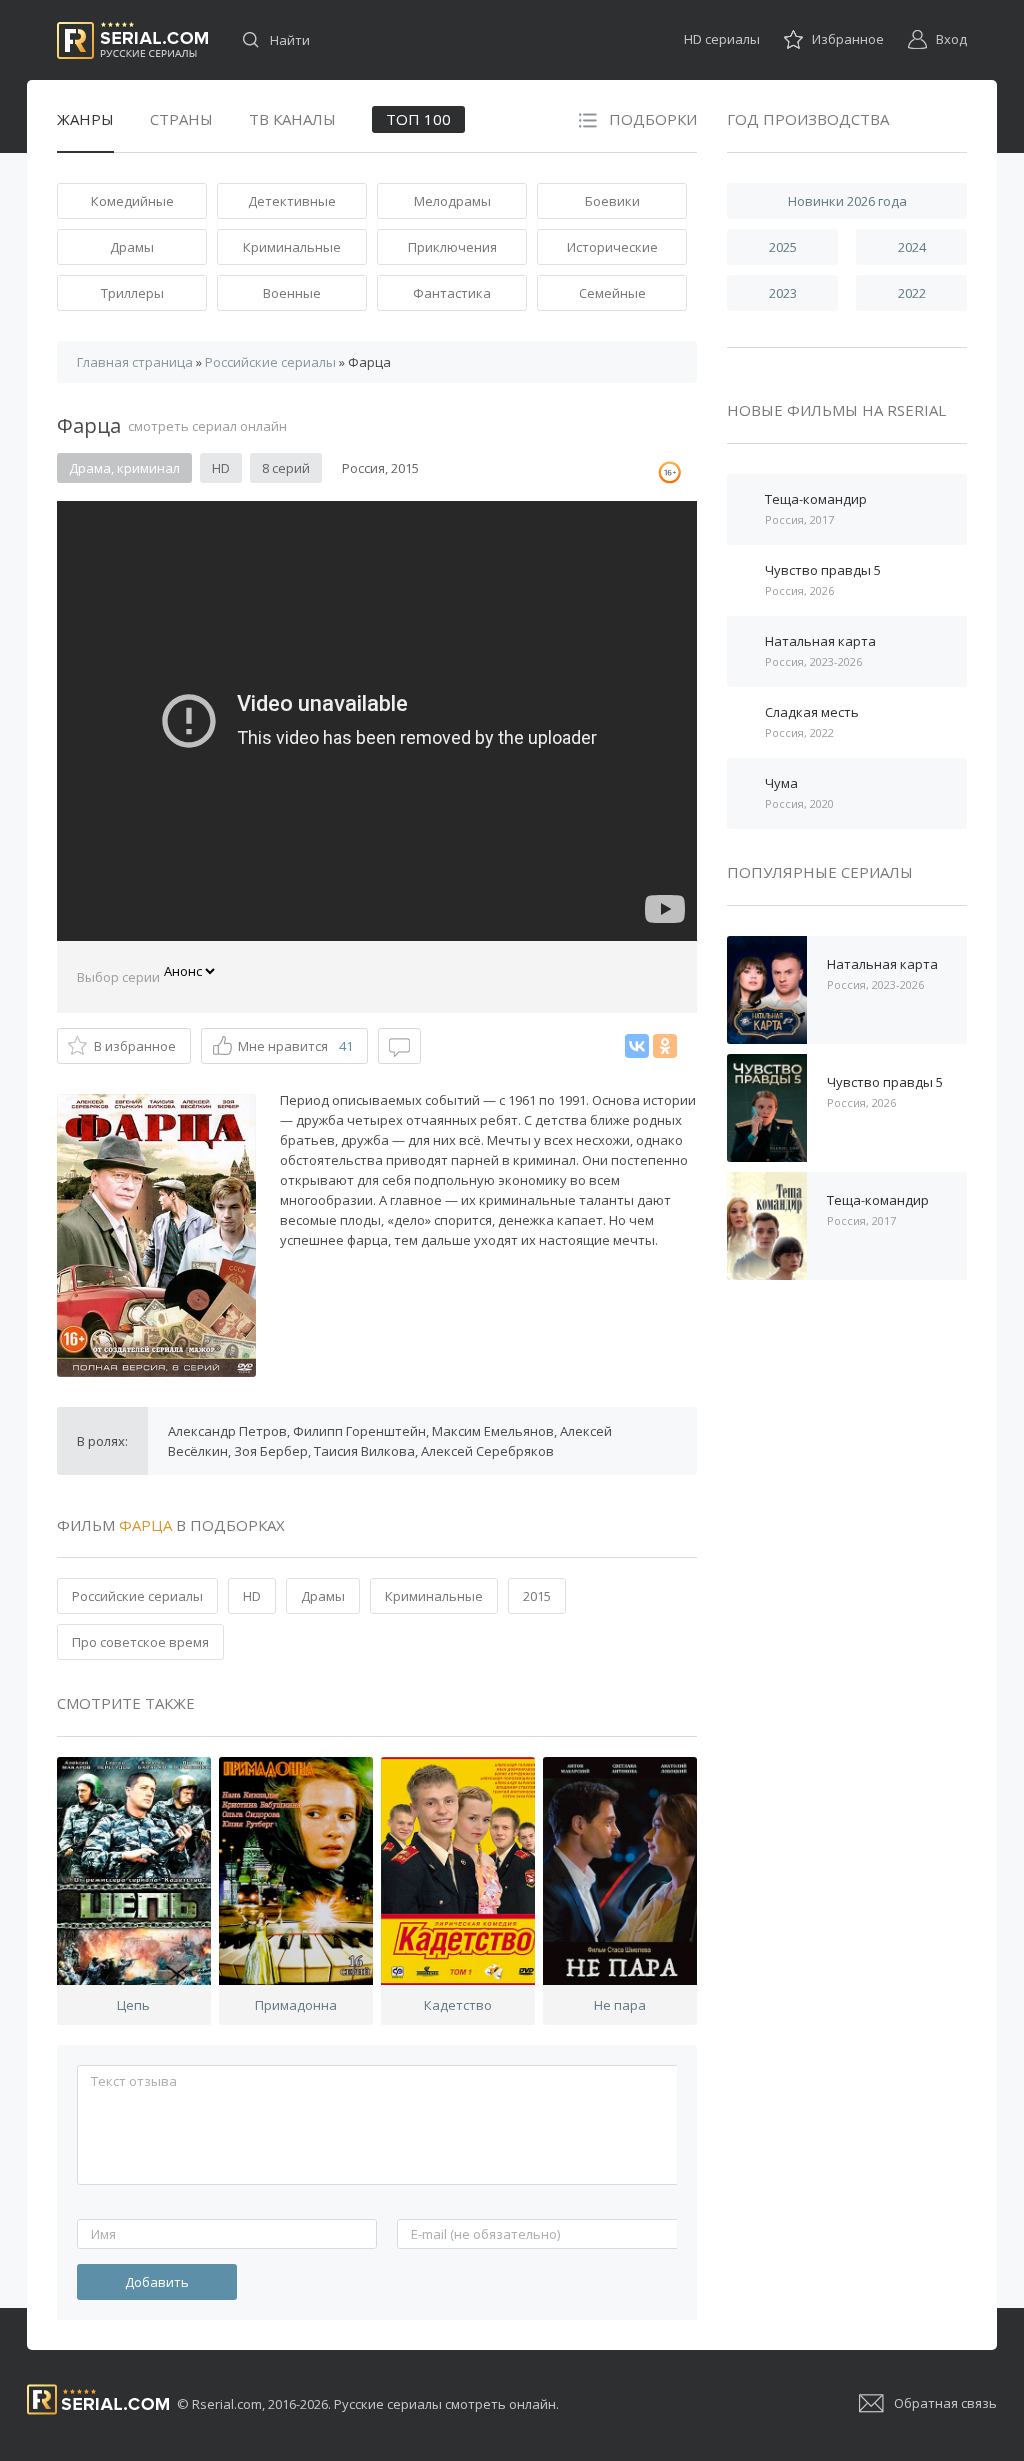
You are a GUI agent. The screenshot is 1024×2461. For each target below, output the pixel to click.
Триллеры (132, 293)
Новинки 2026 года (847, 201)
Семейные (612, 293)
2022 (912, 293)
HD (252, 1596)
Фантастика (452, 293)
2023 (783, 293)
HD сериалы (722, 39)
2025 (783, 247)
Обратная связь (945, 2403)
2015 (537, 1596)
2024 (912, 247)
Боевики (612, 201)
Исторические (612, 247)
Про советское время (140, 1642)
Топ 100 (418, 119)
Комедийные (132, 201)
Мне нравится (295, 1046)
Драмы (132, 247)
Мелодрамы (452, 201)
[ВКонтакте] (637, 1046)
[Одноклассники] (665, 1046)
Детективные (292, 201)
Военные (292, 293)
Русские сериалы (132, 40)
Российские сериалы (137, 1596)
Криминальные (292, 247)
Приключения (452, 247)
